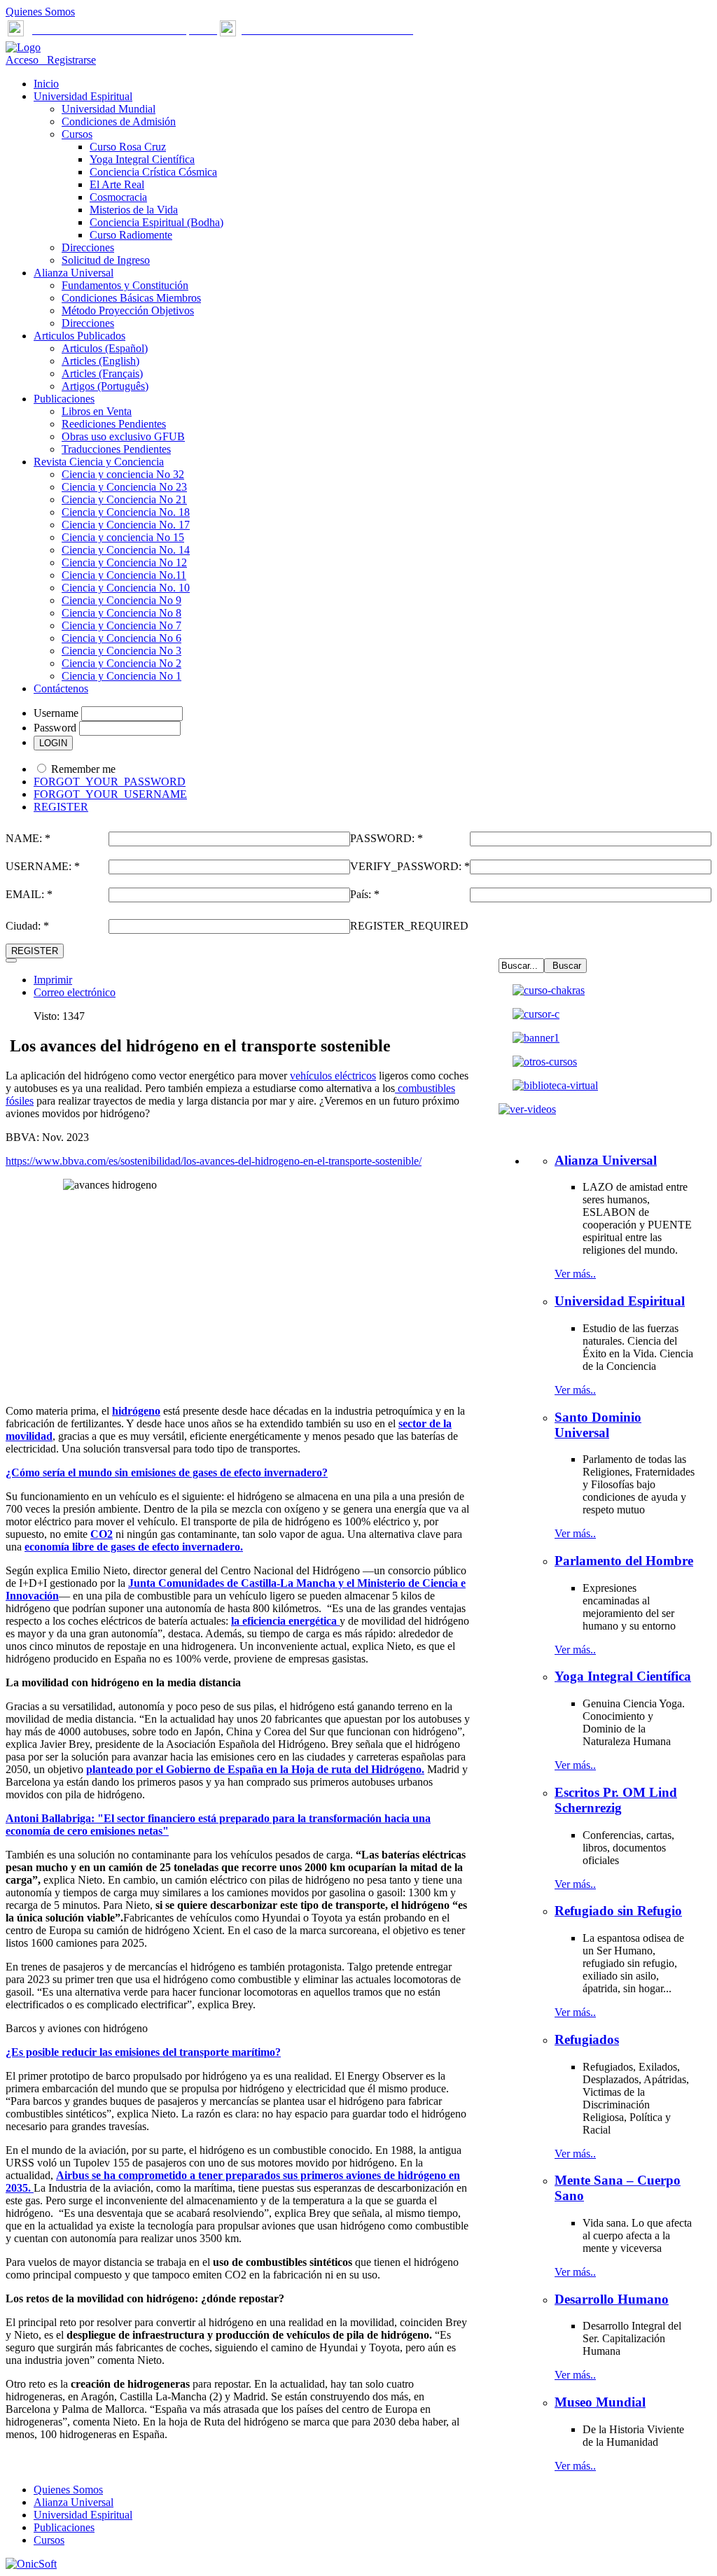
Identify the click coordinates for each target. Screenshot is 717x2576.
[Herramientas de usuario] (11, 960)
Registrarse (69, 60)
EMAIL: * (29, 894)
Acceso (23, 60)
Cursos (49, 2540)
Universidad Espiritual (83, 2515)
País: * (365, 894)
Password (55, 728)
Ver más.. (575, 1274)
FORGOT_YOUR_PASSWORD (110, 782)
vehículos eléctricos (333, 1076)
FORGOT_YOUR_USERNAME (110, 794)
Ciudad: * (27, 926)
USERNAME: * (43, 866)
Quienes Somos (40, 12)
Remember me (83, 769)
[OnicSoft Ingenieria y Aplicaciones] (31, 2564)
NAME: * (28, 838)
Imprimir (53, 980)
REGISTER (61, 807)
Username (56, 713)
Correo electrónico (75, 992)
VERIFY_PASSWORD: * (410, 866)
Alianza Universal (74, 2502)
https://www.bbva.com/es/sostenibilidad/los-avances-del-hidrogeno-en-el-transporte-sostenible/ (214, 1161)
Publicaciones (64, 2527)
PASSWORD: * (387, 838)
